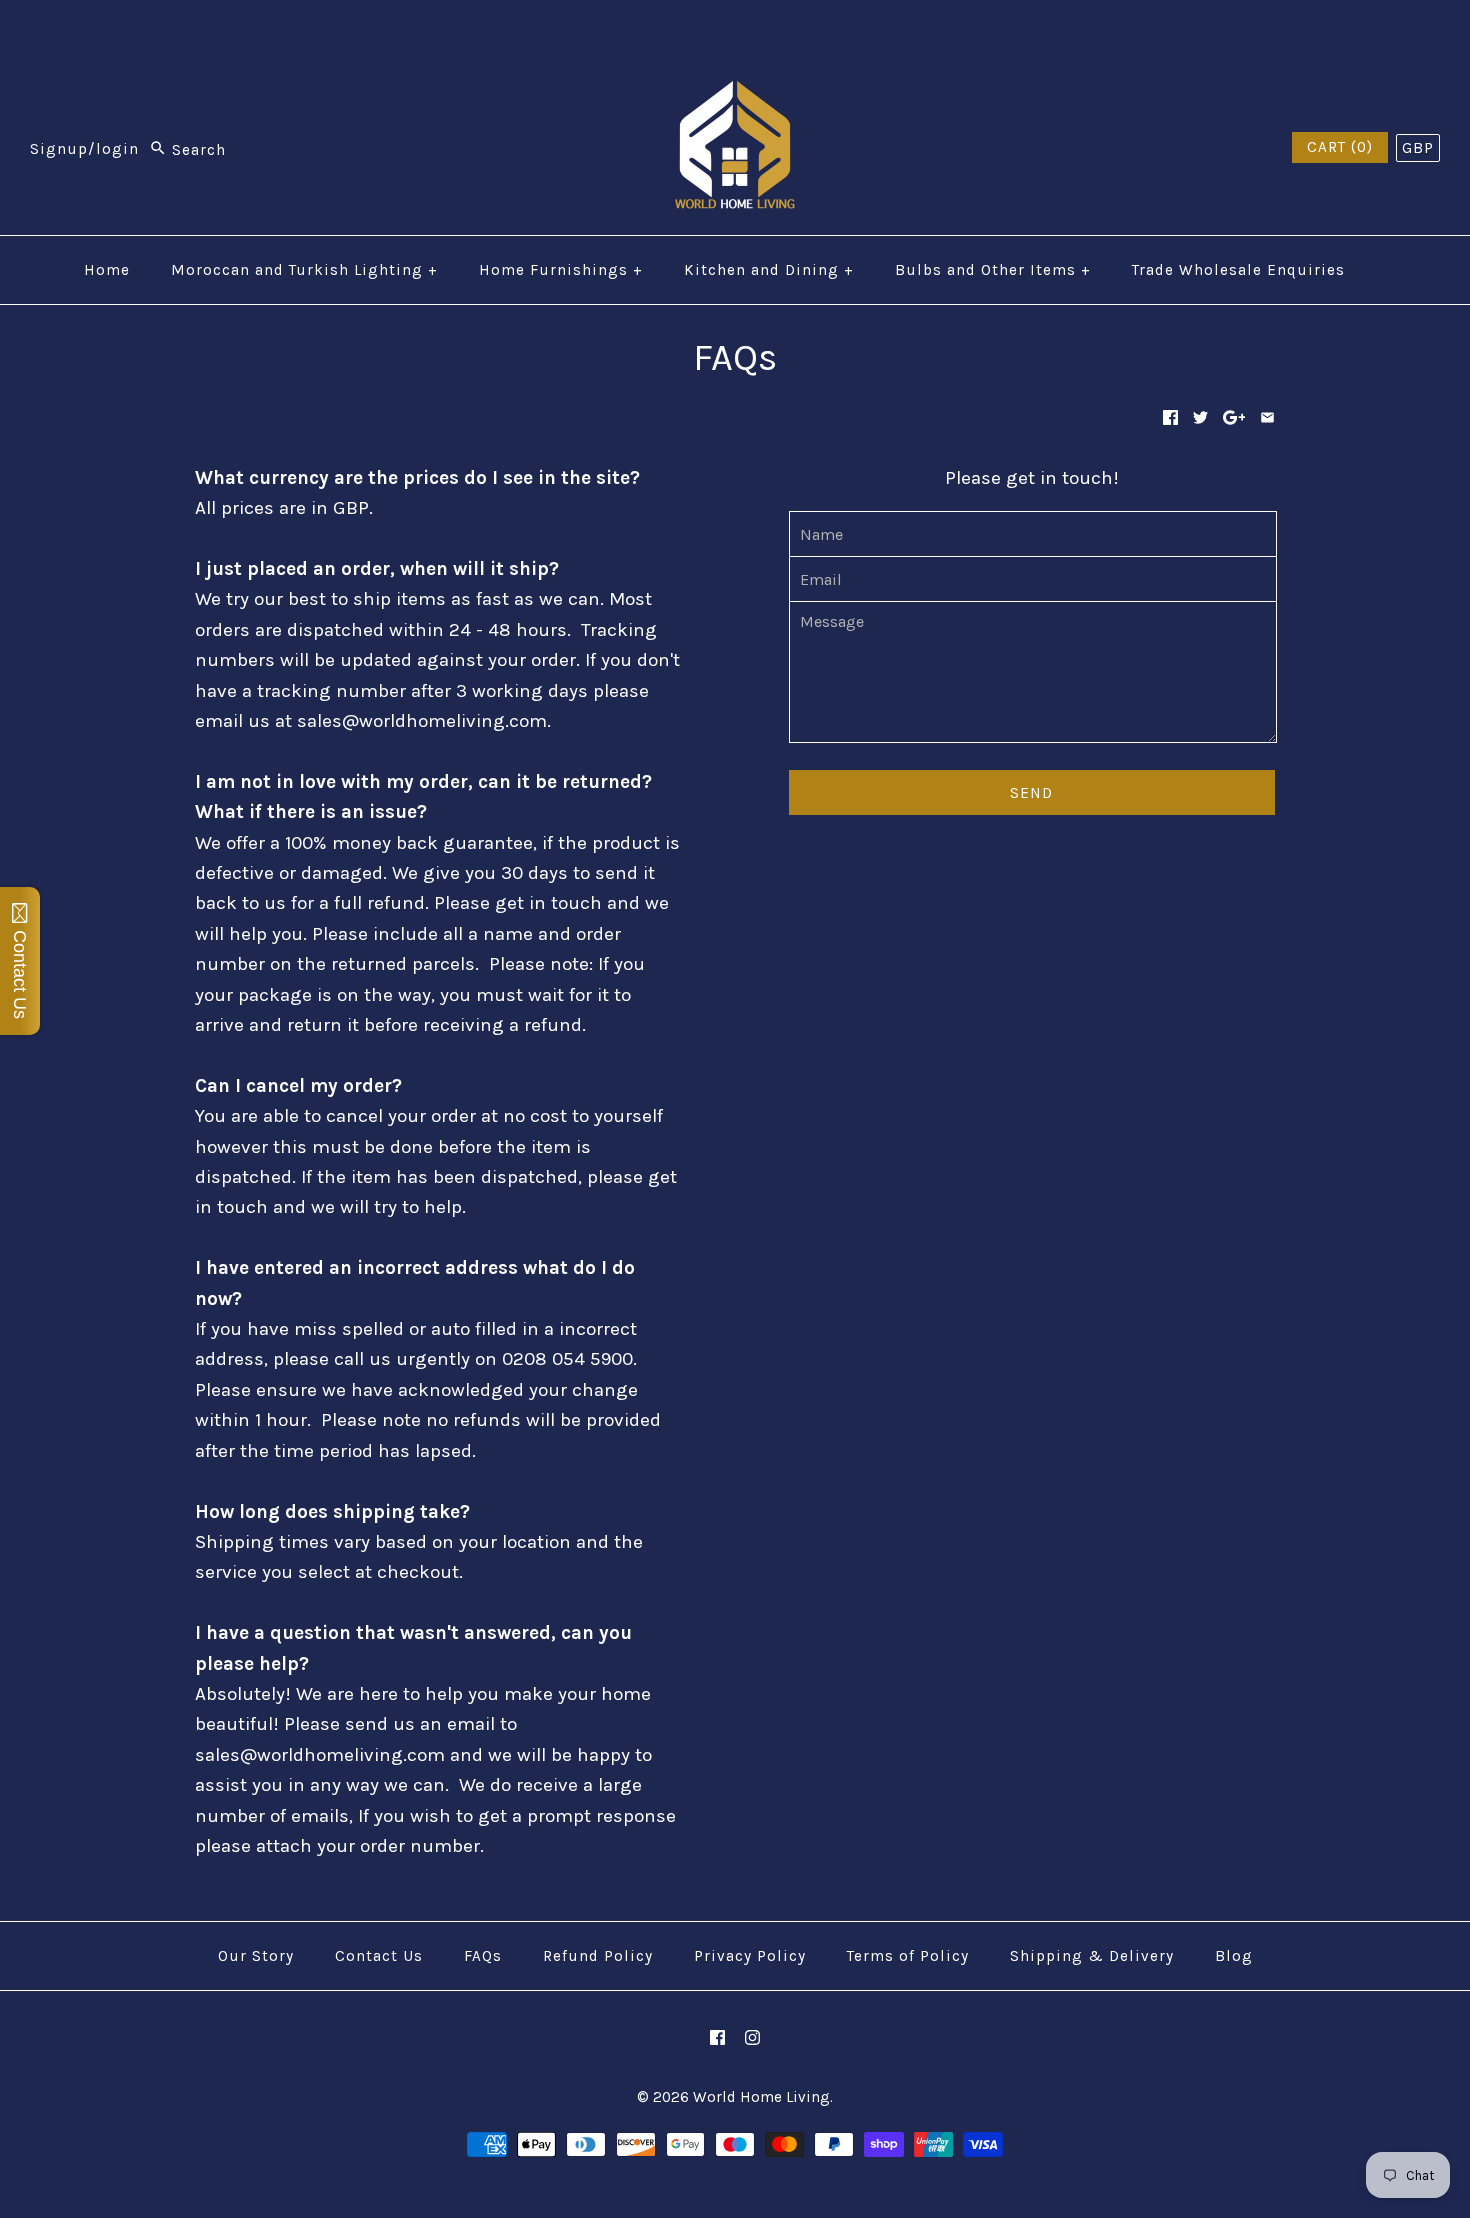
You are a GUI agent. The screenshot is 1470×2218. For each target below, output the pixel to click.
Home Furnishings (561, 270)
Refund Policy (598, 1956)
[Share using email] (1267, 417)
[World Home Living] (735, 96)
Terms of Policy (908, 1956)
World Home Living (761, 2097)
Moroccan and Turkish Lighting (304, 270)
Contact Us (379, 1956)
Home (107, 270)
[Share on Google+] (1234, 417)
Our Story (256, 1956)
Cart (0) (1340, 147)
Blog (1234, 1956)
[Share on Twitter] (1200, 417)
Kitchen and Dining (769, 270)
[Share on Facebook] (1170, 417)
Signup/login (84, 150)
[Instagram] (752, 2037)
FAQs (483, 1956)
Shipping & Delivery (1092, 1956)
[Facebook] (717, 2037)
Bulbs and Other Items (993, 270)
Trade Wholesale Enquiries (1238, 270)
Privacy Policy (750, 1956)
